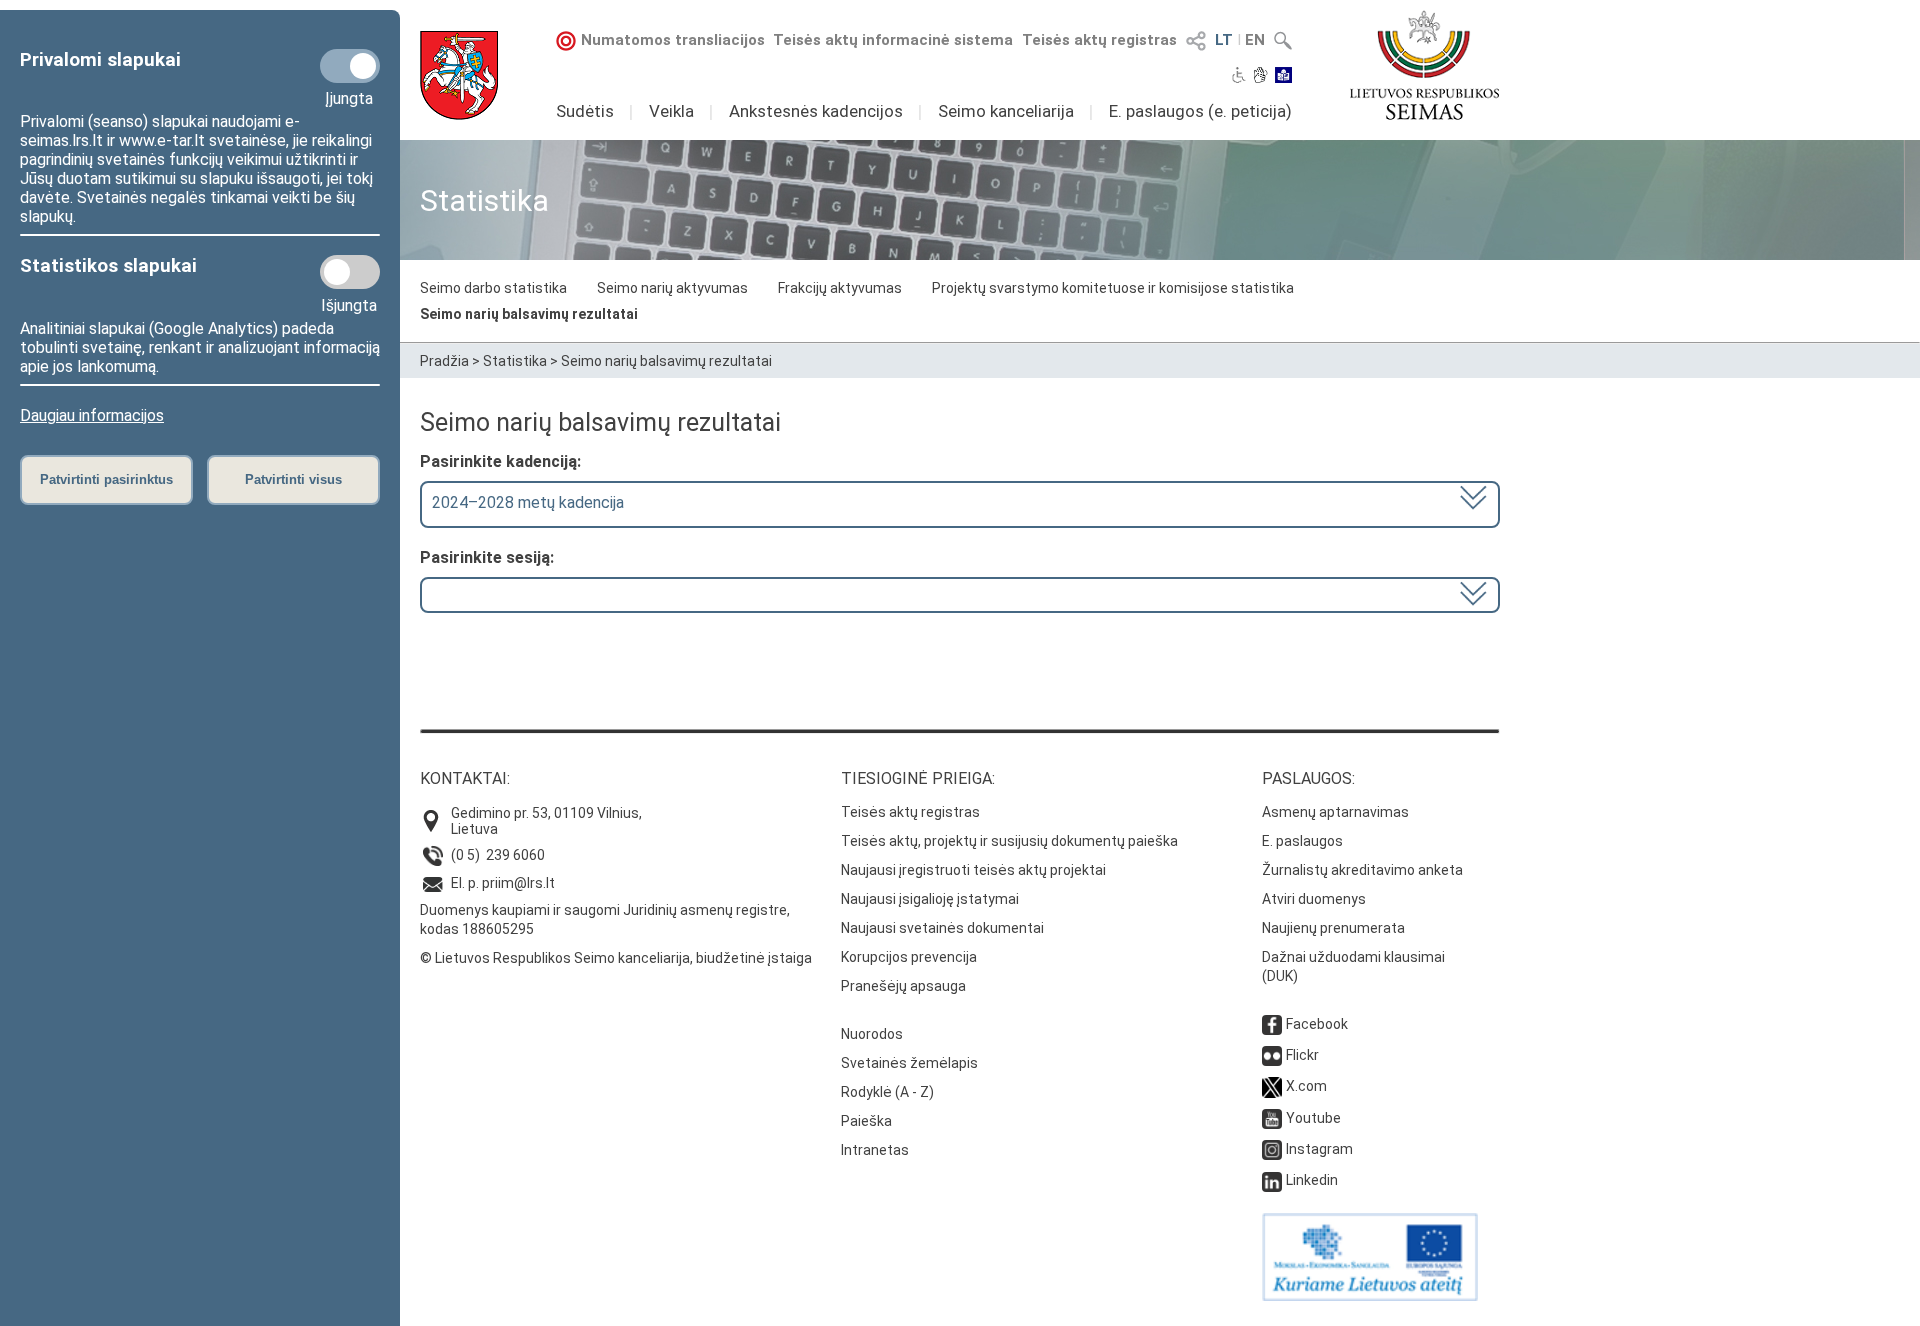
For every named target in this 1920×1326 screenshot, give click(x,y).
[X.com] (1272, 1086)
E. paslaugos (1302, 841)
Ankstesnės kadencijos (816, 111)
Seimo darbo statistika (493, 288)
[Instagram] (1272, 1149)
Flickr (1302, 1055)
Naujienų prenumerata (1333, 928)
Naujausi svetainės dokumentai (942, 928)
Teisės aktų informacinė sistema (893, 40)
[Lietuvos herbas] (459, 75)
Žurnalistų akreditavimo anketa (1362, 870)
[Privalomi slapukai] (350, 66)
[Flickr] (1272, 1055)
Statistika (515, 361)
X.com (1306, 1086)
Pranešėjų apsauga (903, 986)
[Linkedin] (1272, 1180)
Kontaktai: (465, 778)
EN (1255, 40)
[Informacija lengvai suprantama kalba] (1283, 77)
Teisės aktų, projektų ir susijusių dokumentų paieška (1009, 841)
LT (1224, 40)
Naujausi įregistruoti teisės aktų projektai (973, 870)
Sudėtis (585, 111)
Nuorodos (872, 1034)
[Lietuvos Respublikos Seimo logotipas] (1424, 65)
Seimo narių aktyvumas (672, 288)
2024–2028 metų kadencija (528, 502)
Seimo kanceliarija (1006, 111)
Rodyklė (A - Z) (887, 1092)
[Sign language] (1260, 77)
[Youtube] (1272, 1118)
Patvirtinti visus (293, 479)
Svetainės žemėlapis (909, 1063)
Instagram (1319, 1149)
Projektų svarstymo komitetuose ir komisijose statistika (1113, 288)
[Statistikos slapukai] (350, 272)
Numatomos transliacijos (673, 40)
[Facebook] (1272, 1024)
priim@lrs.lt (518, 883)
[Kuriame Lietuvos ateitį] (1370, 1296)
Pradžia (444, 361)
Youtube (1313, 1118)
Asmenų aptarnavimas (1335, 812)
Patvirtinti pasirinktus (106, 479)
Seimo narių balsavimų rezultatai (529, 314)
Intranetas (875, 1150)
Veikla (671, 111)
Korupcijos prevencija (909, 957)
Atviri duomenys (1314, 899)
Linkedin (1312, 1180)
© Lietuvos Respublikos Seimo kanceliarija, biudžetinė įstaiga (616, 958)
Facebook (1317, 1024)
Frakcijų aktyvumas (840, 288)
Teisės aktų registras (1099, 40)
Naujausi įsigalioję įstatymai (930, 899)
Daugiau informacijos (92, 415)
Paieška (866, 1121)
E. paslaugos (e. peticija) (1200, 111)
